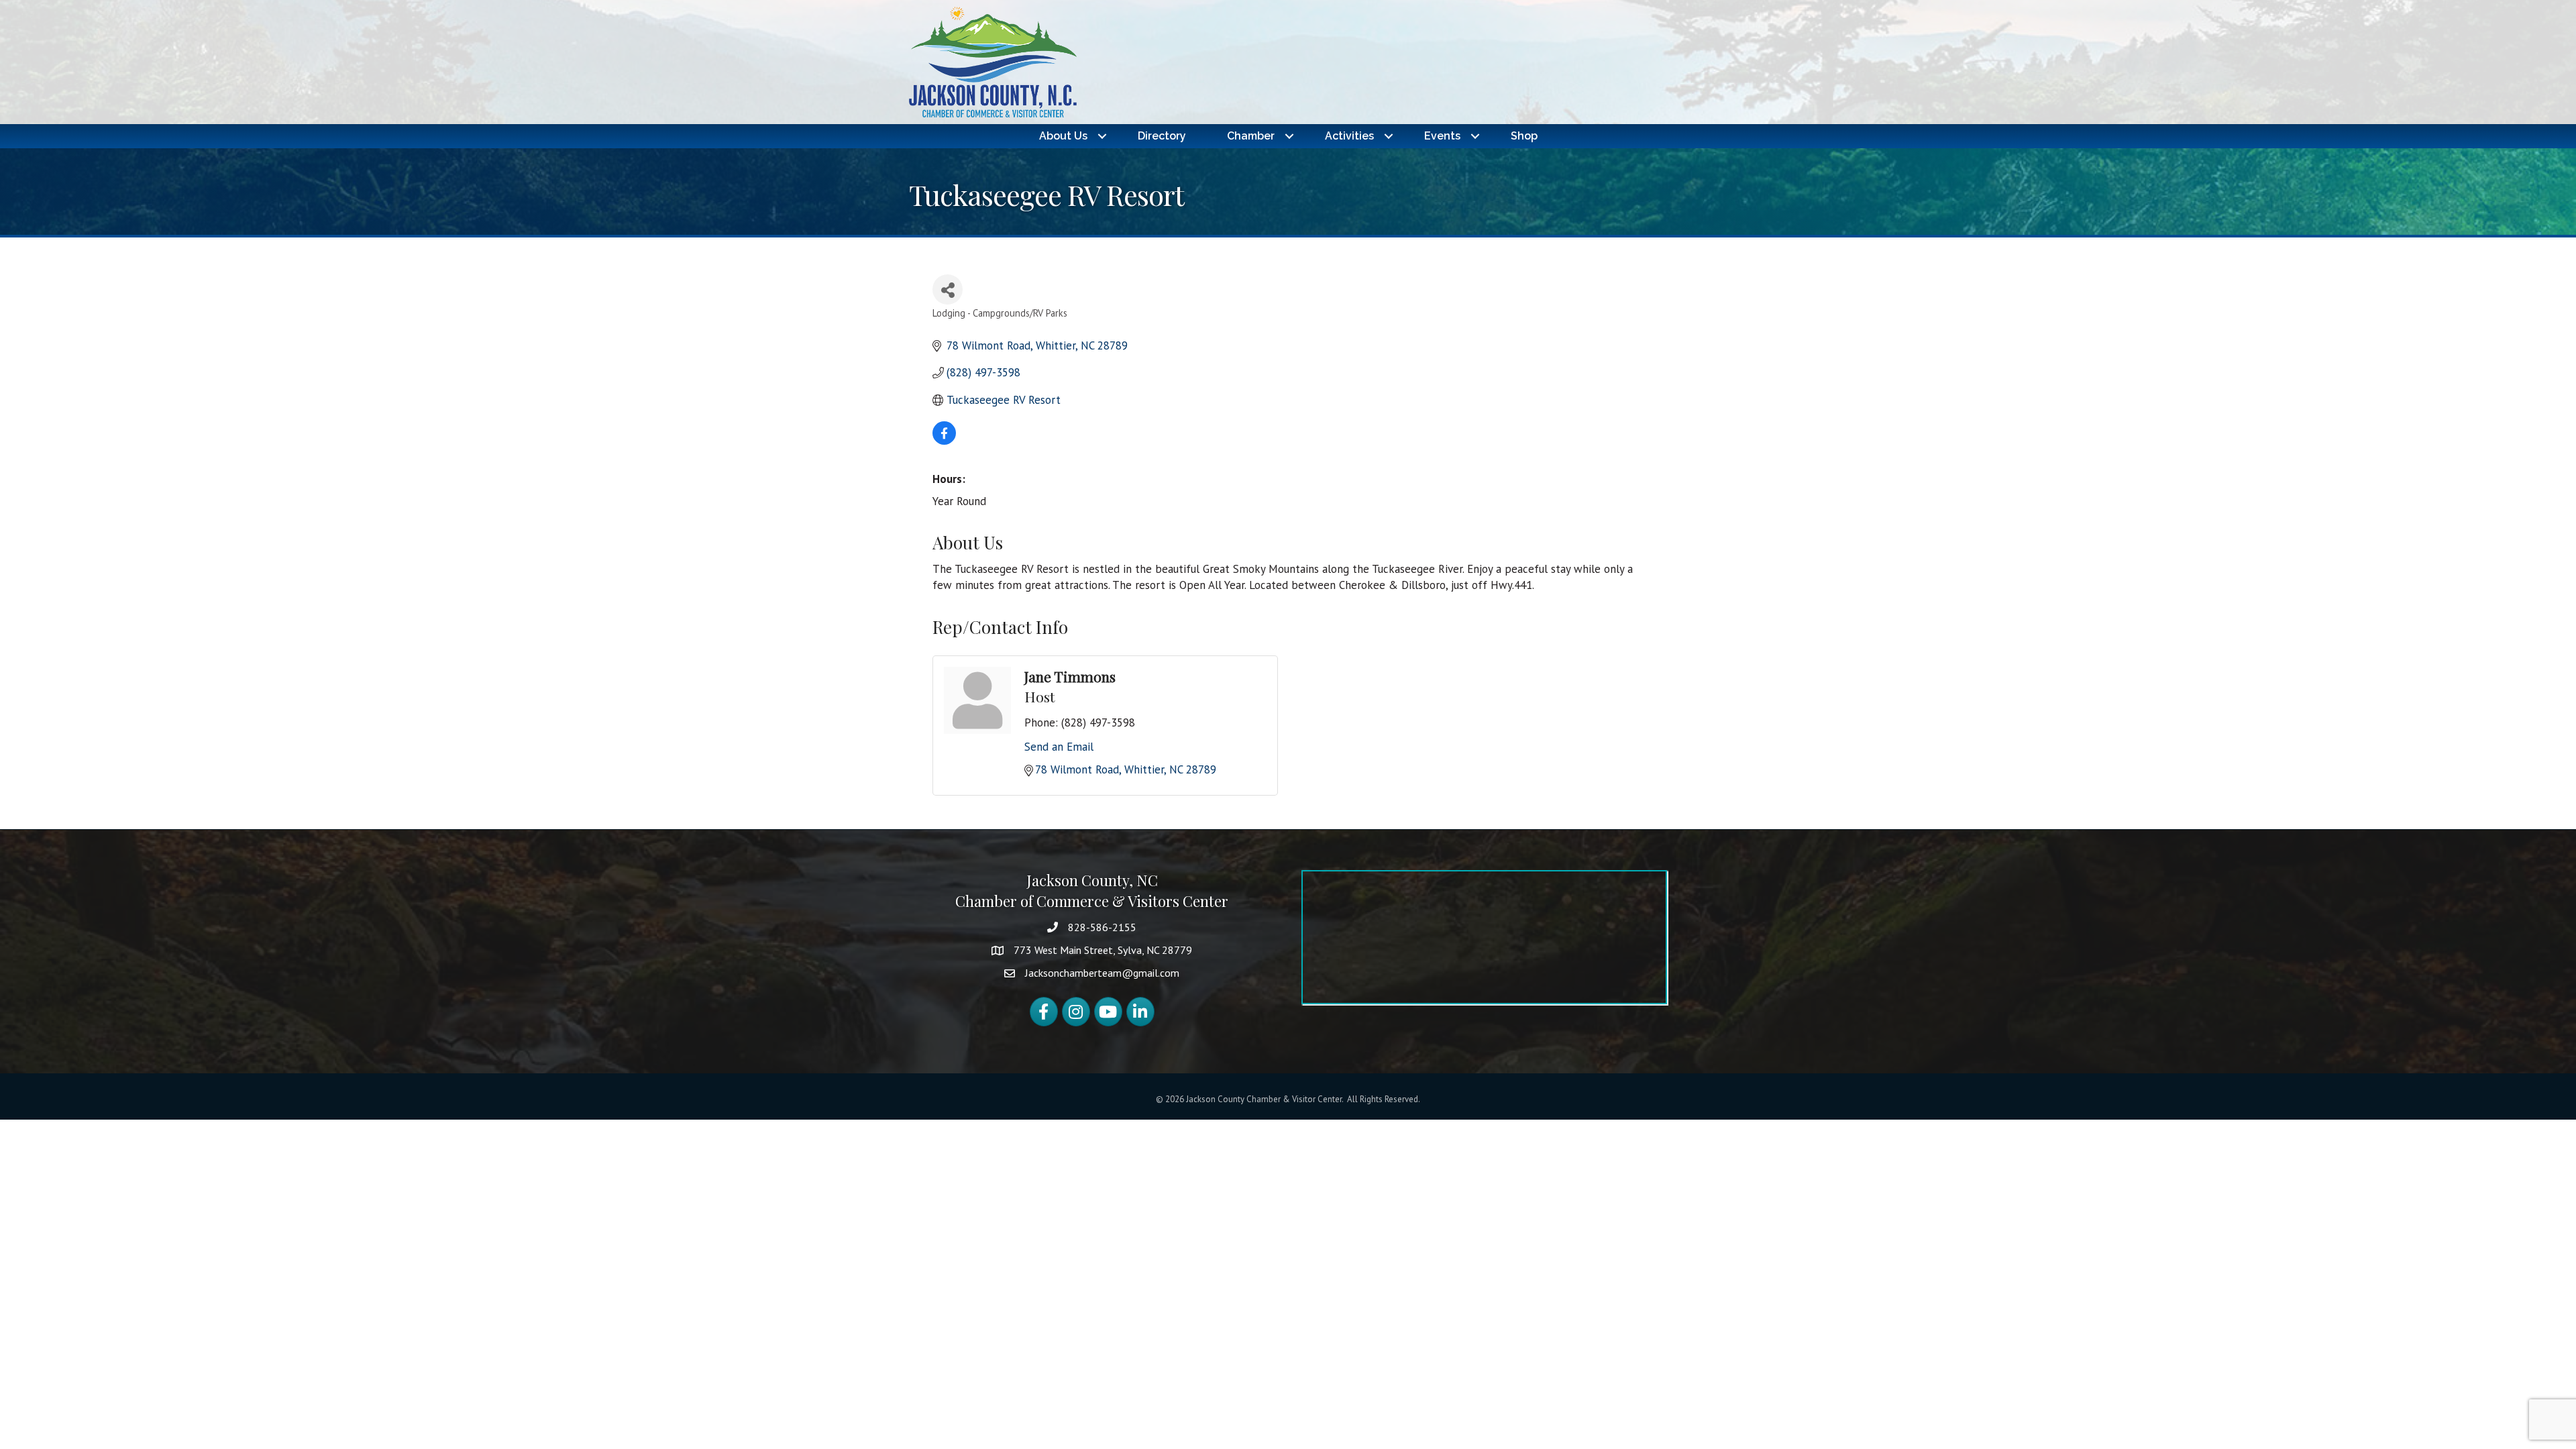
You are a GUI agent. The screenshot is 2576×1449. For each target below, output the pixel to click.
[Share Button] (948, 289)
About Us (1063, 136)
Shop (1524, 136)
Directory (1162, 136)
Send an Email (1059, 747)
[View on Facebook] (944, 441)
